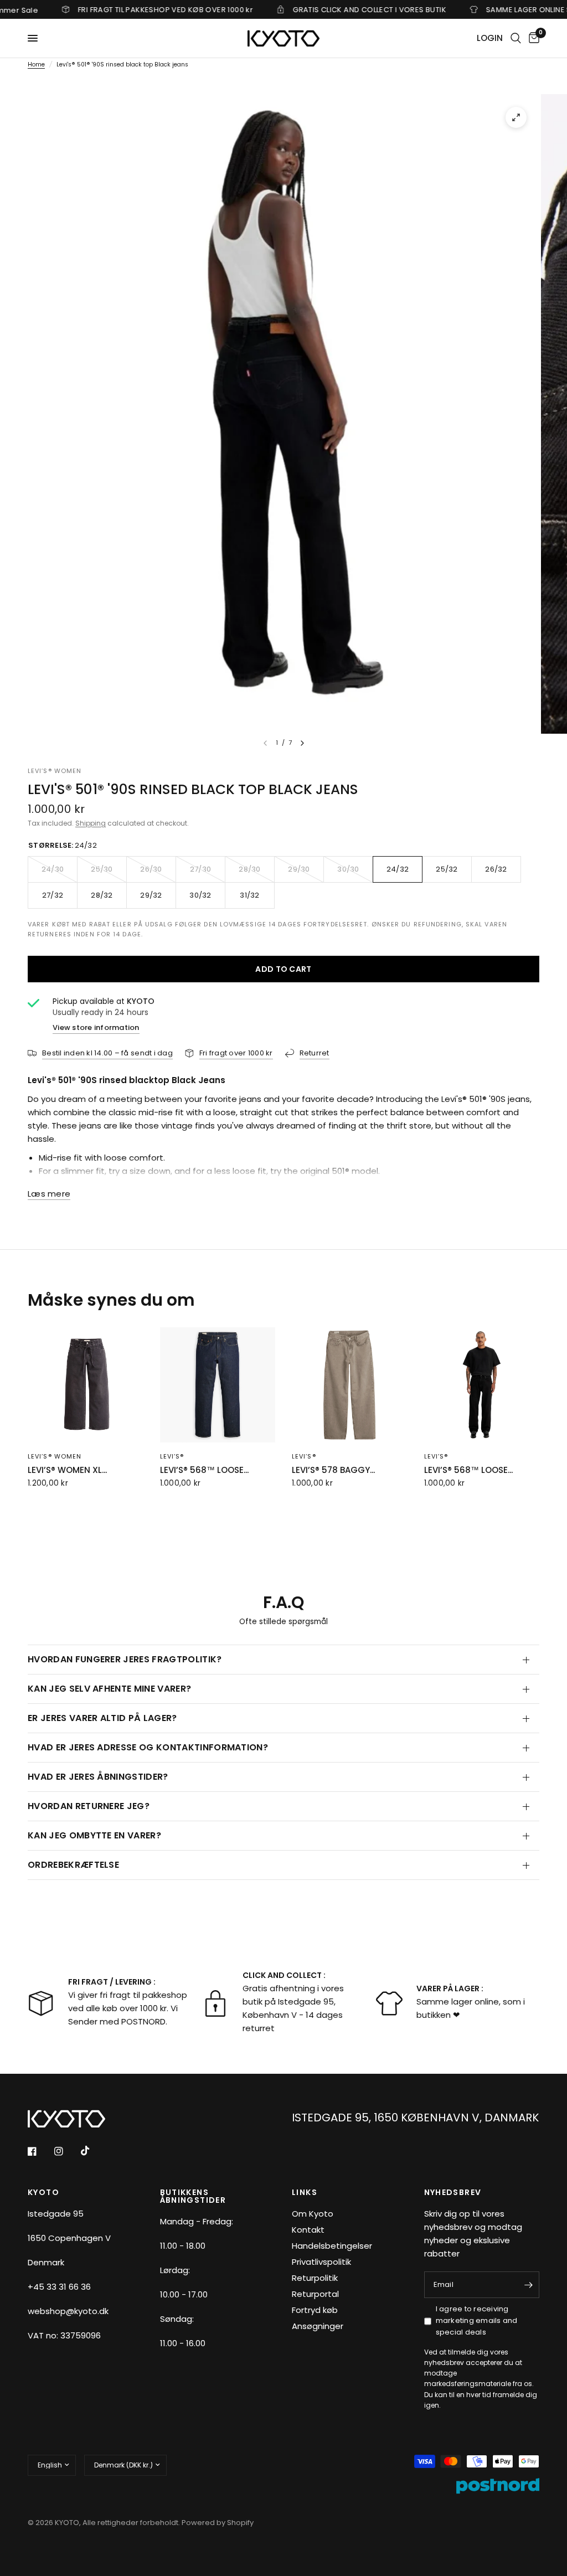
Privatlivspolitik (321, 2262)
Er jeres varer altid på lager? (102, 1718)
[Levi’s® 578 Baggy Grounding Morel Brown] (350, 1385)
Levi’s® (172, 1456)
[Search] (516, 38)
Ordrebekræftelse (73, 1865)
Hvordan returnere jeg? (89, 1806)
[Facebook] (40, 2151)
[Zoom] (516, 117)
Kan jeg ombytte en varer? (94, 1835)
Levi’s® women (55, 1456)
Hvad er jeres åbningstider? (98, 1777)
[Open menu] (33, 38)
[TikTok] (93, 2151)
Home (36, 65)
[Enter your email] (528, 2285)
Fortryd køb (315, 2310)
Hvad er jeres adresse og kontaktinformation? (148, 1747)
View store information (96, 1027)
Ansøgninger (318, 2326)
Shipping (91, 823)
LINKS (305, 2192)
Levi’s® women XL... (67, 1470)
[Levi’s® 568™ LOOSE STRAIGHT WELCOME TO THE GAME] (218, 1385)
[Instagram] (66, 2151)
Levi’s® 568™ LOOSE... (204, 1470)
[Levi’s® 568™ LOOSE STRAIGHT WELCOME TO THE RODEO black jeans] (482, 1385)
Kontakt (308, 2230)
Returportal (315, 2294)
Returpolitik (315, 2278)
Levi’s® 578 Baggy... (333, 1470)
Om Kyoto (313, 2214)
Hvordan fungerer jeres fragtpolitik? (125, 1659)
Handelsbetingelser (332, 2246)
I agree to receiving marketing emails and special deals (477, 2320)
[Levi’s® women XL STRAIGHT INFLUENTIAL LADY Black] (86, 1385)
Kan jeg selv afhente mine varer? (109, 1689)
